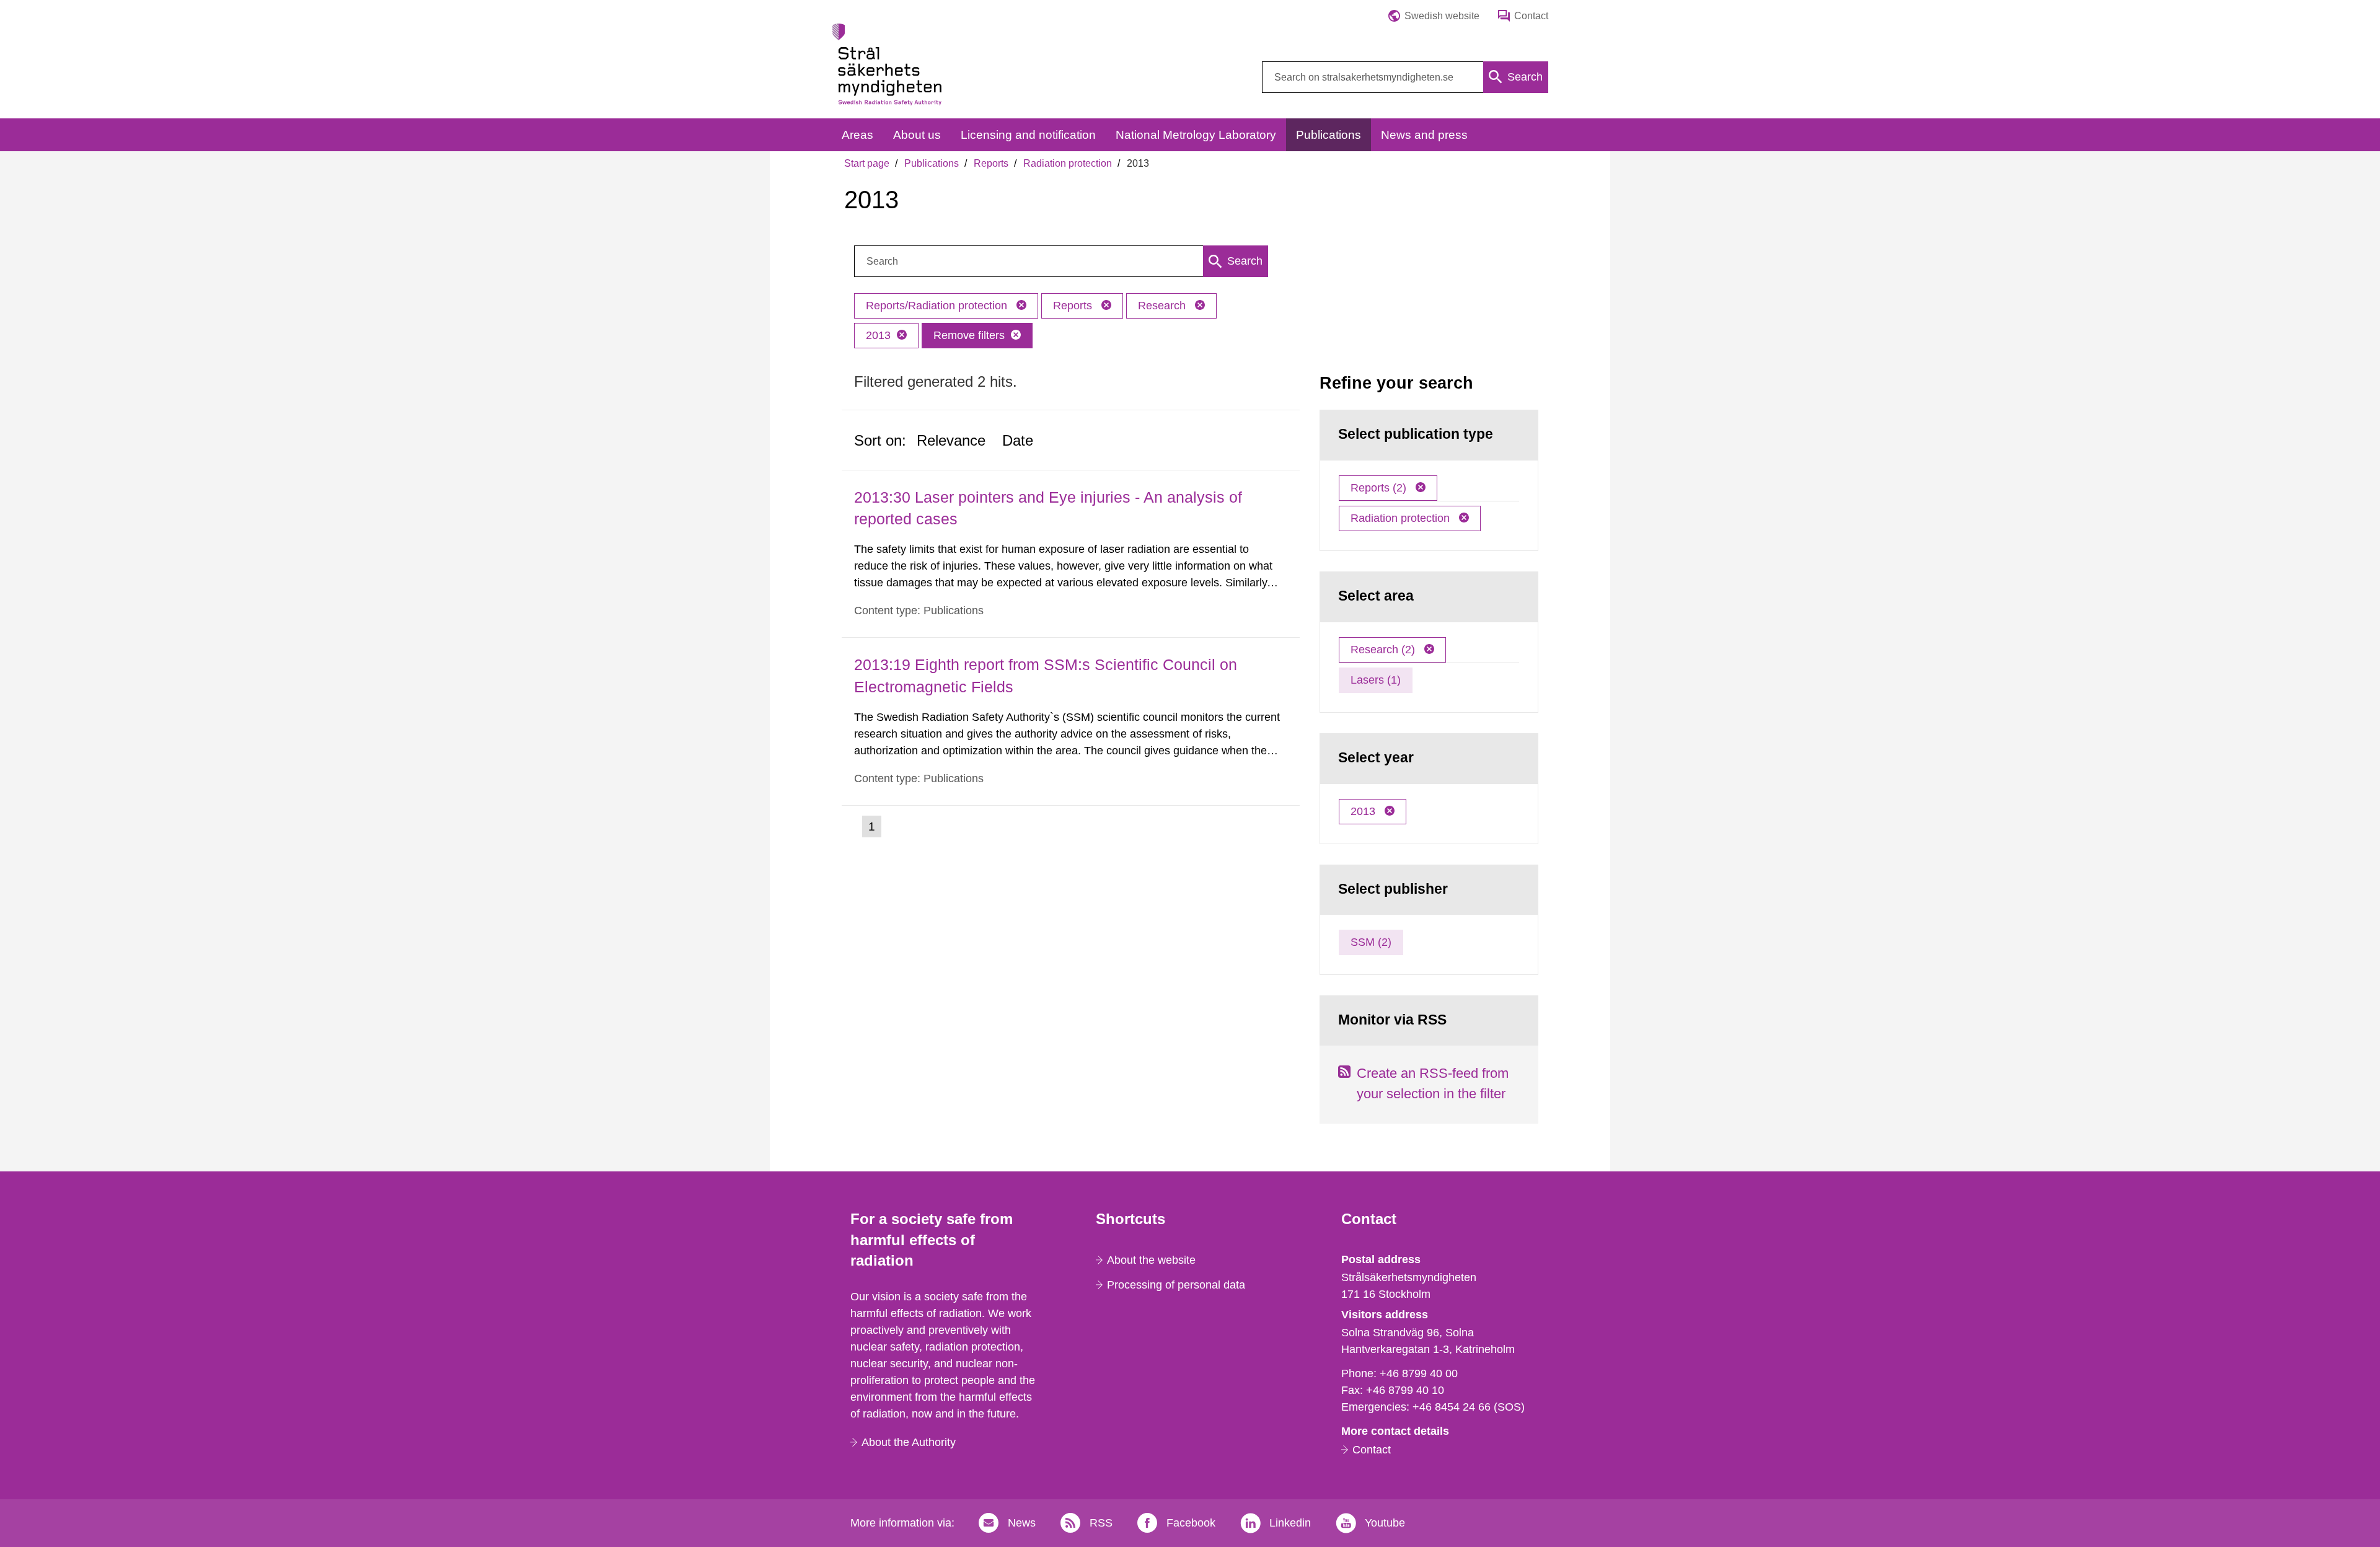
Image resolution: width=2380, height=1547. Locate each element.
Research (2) (1384, 650)
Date (1018, 440)
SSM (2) (1371, 942)
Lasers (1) (1376, 680)
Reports (991, 163)
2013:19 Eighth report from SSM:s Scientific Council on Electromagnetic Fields (1046, 675)
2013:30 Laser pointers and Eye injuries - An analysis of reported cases (1048, 508)
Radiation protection (1068, 163)
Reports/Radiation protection (938, 306)
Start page (867, 163)
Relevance (951, 440)
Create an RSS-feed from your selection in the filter (1433, 1083)
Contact (1372, 1450)
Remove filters (969, 335)
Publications (932, 163)
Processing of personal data (1176, 1285)
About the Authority (909, 1442)
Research (1163, 306)
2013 (878, 335)
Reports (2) (1380, 488)
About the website (1151, 1260)
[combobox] (1405, 77)
